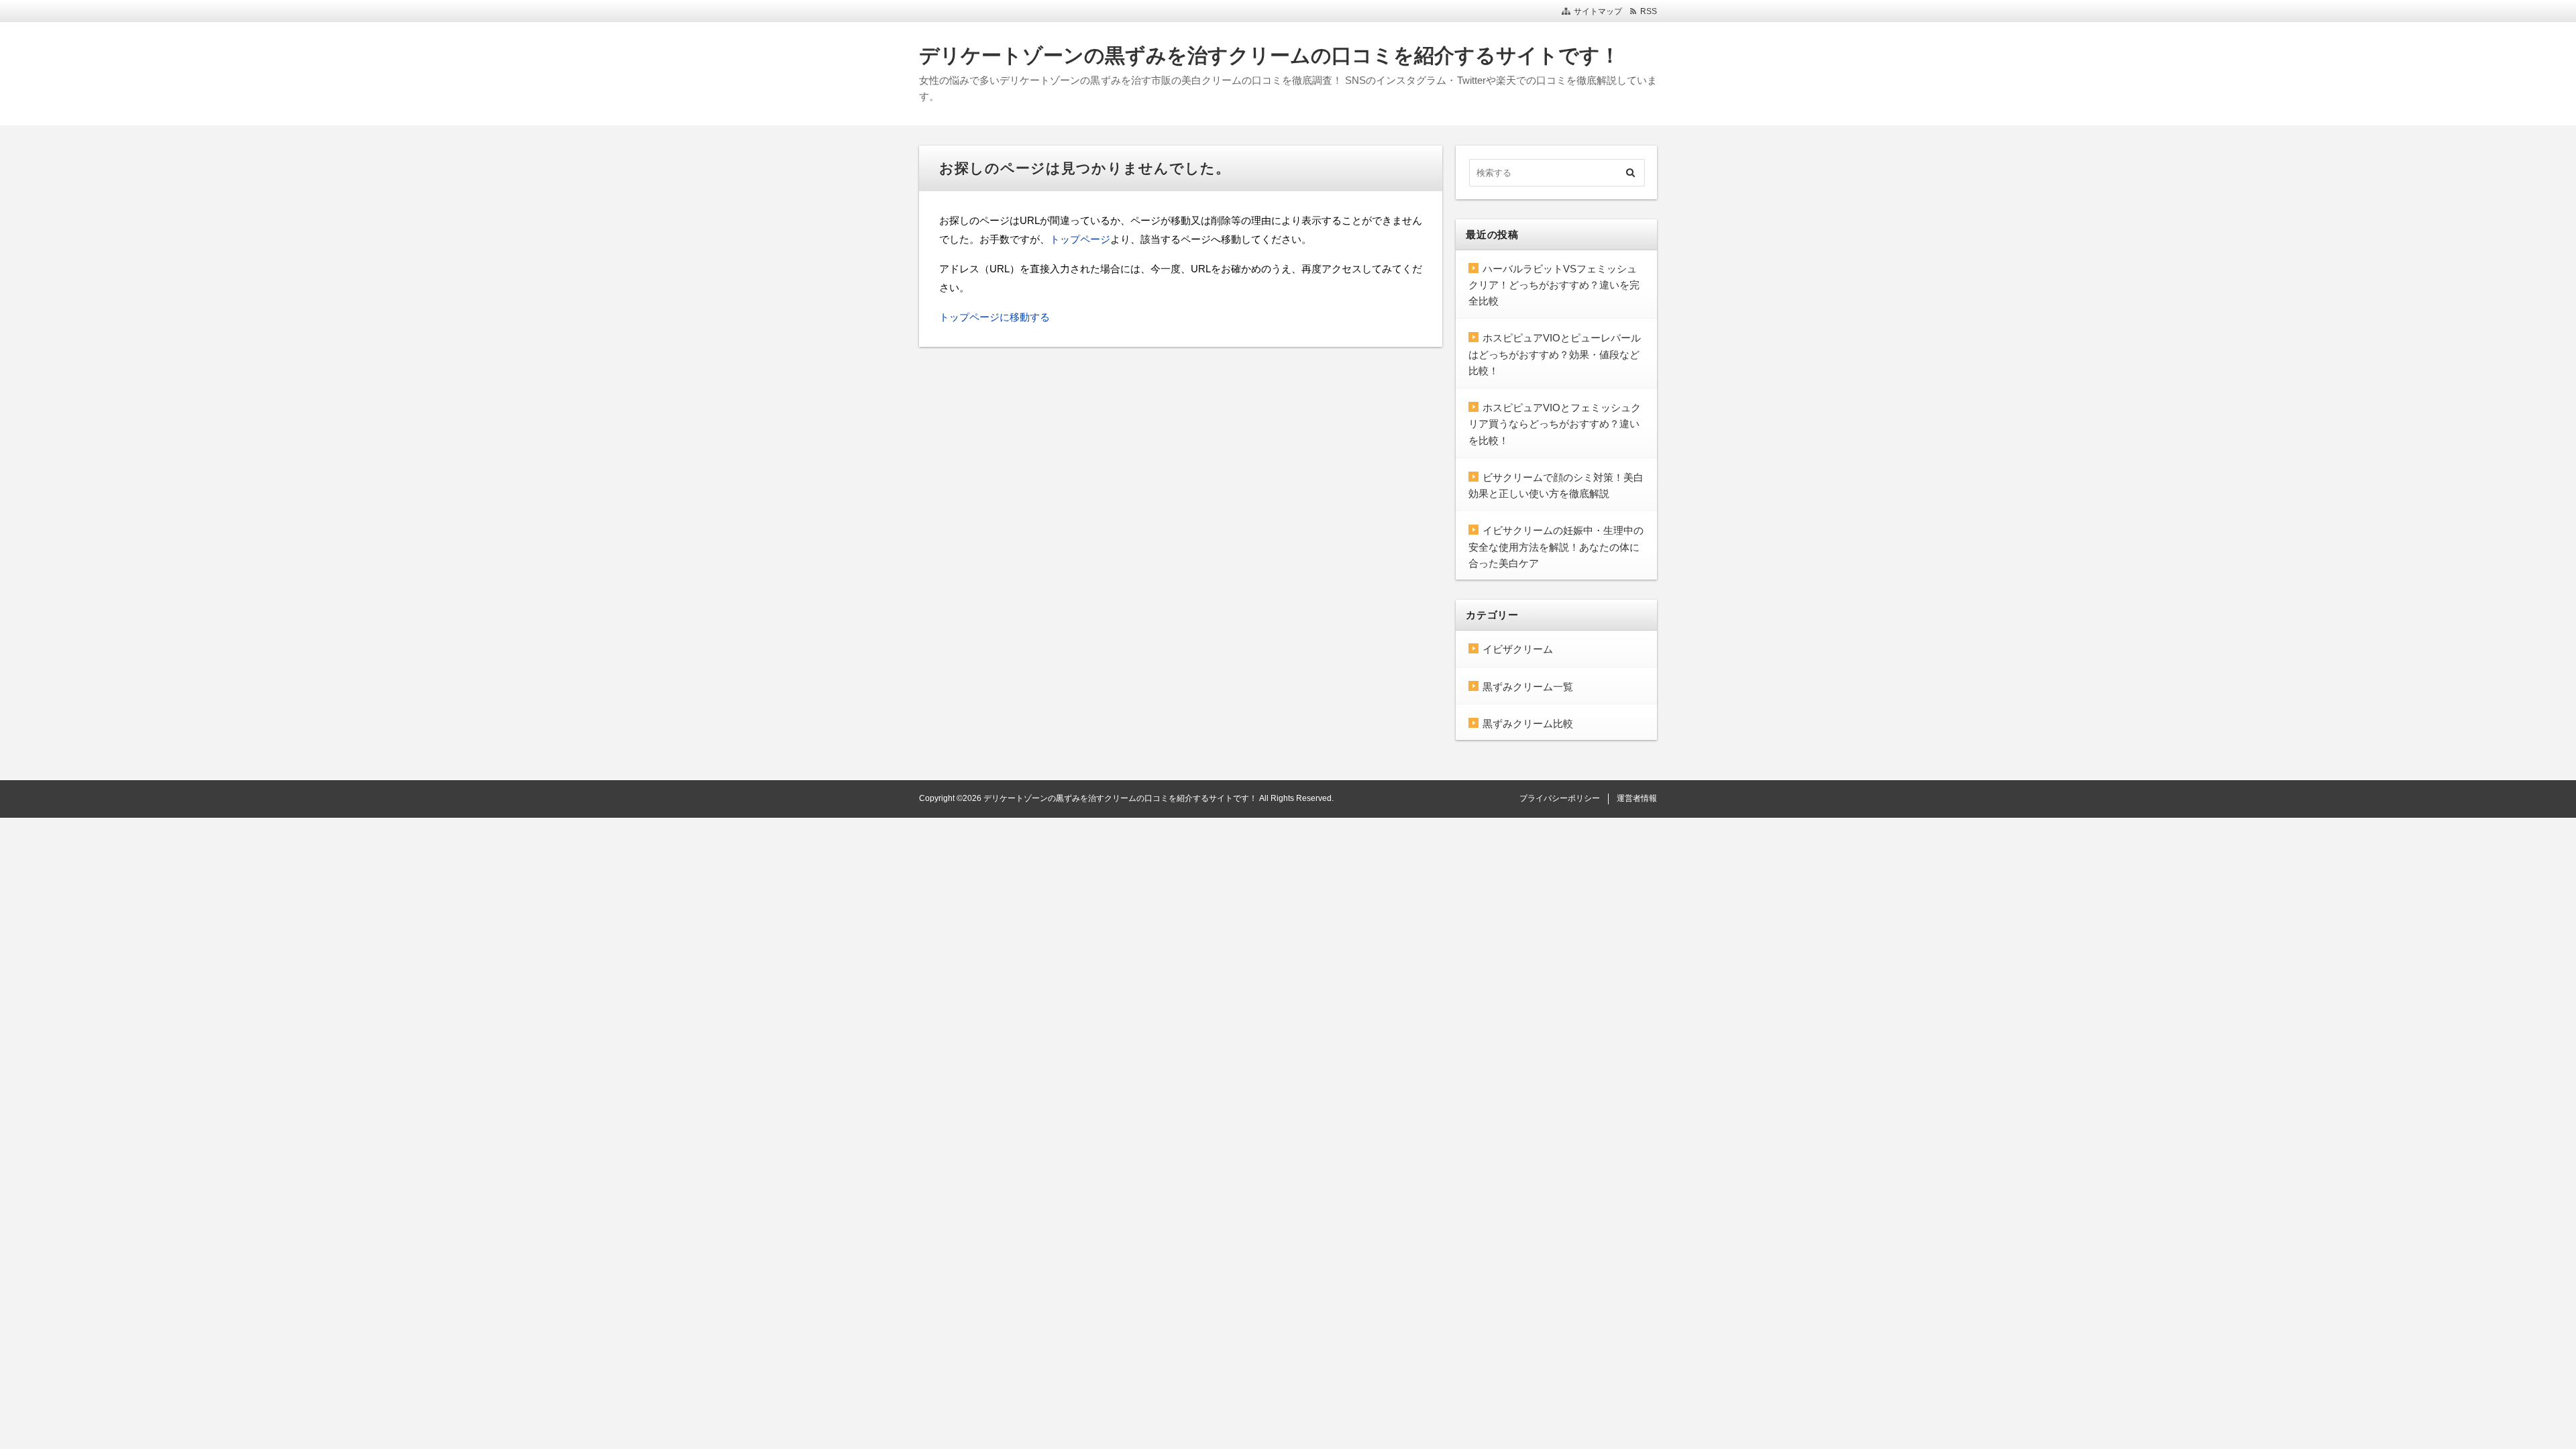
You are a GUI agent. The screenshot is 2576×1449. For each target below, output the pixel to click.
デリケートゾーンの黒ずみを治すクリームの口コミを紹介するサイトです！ (1270, 55)
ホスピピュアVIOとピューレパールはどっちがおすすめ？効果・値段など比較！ (1555, 354)
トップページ (1080, 239)
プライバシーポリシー (1560, 798)
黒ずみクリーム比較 (1528, 723)
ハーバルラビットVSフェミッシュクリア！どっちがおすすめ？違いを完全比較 (1554, 285)
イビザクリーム (1518, 649)
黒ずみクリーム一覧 (1528, 687)
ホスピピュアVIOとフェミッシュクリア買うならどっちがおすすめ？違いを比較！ (1555, 424)
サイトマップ (1598, 11)
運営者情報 (1637, 798)
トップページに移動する (995, 317)
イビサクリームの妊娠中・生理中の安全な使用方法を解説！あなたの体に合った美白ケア (1556, 547)
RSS (1649, 11)
